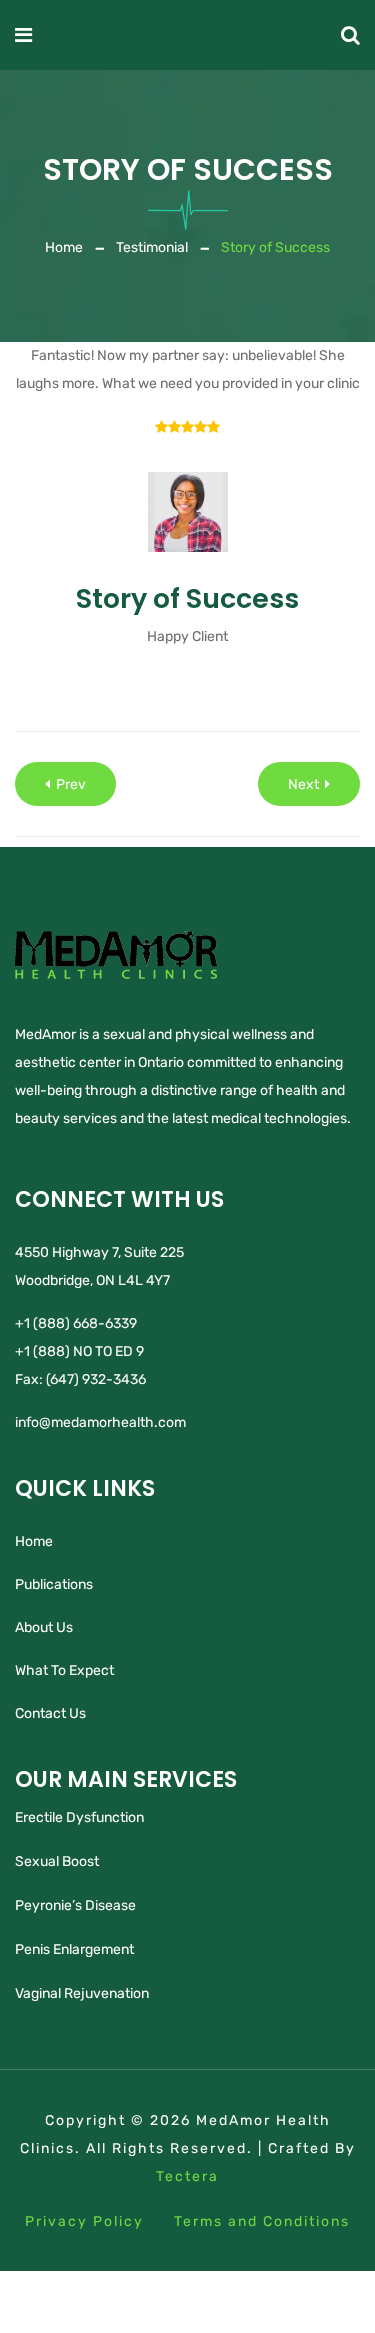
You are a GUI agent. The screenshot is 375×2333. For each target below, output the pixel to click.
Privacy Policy (84, 2221)
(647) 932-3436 (96, 1379)
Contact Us (50, 1713)
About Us (44, 1627)
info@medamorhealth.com (100, 1422)
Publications (54, 1584)
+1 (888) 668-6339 (76, 1323)
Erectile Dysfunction (79, 1817)
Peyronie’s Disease (75, 1905)
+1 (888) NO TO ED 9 (79, 1351)
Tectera (187, 2176)
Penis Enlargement (74, 1949)
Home (64, 247)
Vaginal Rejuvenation (82, 1993)
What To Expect (64, 1670)
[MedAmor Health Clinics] (186, 34)
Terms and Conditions (262, 2221)
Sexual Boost (57, 1861)
